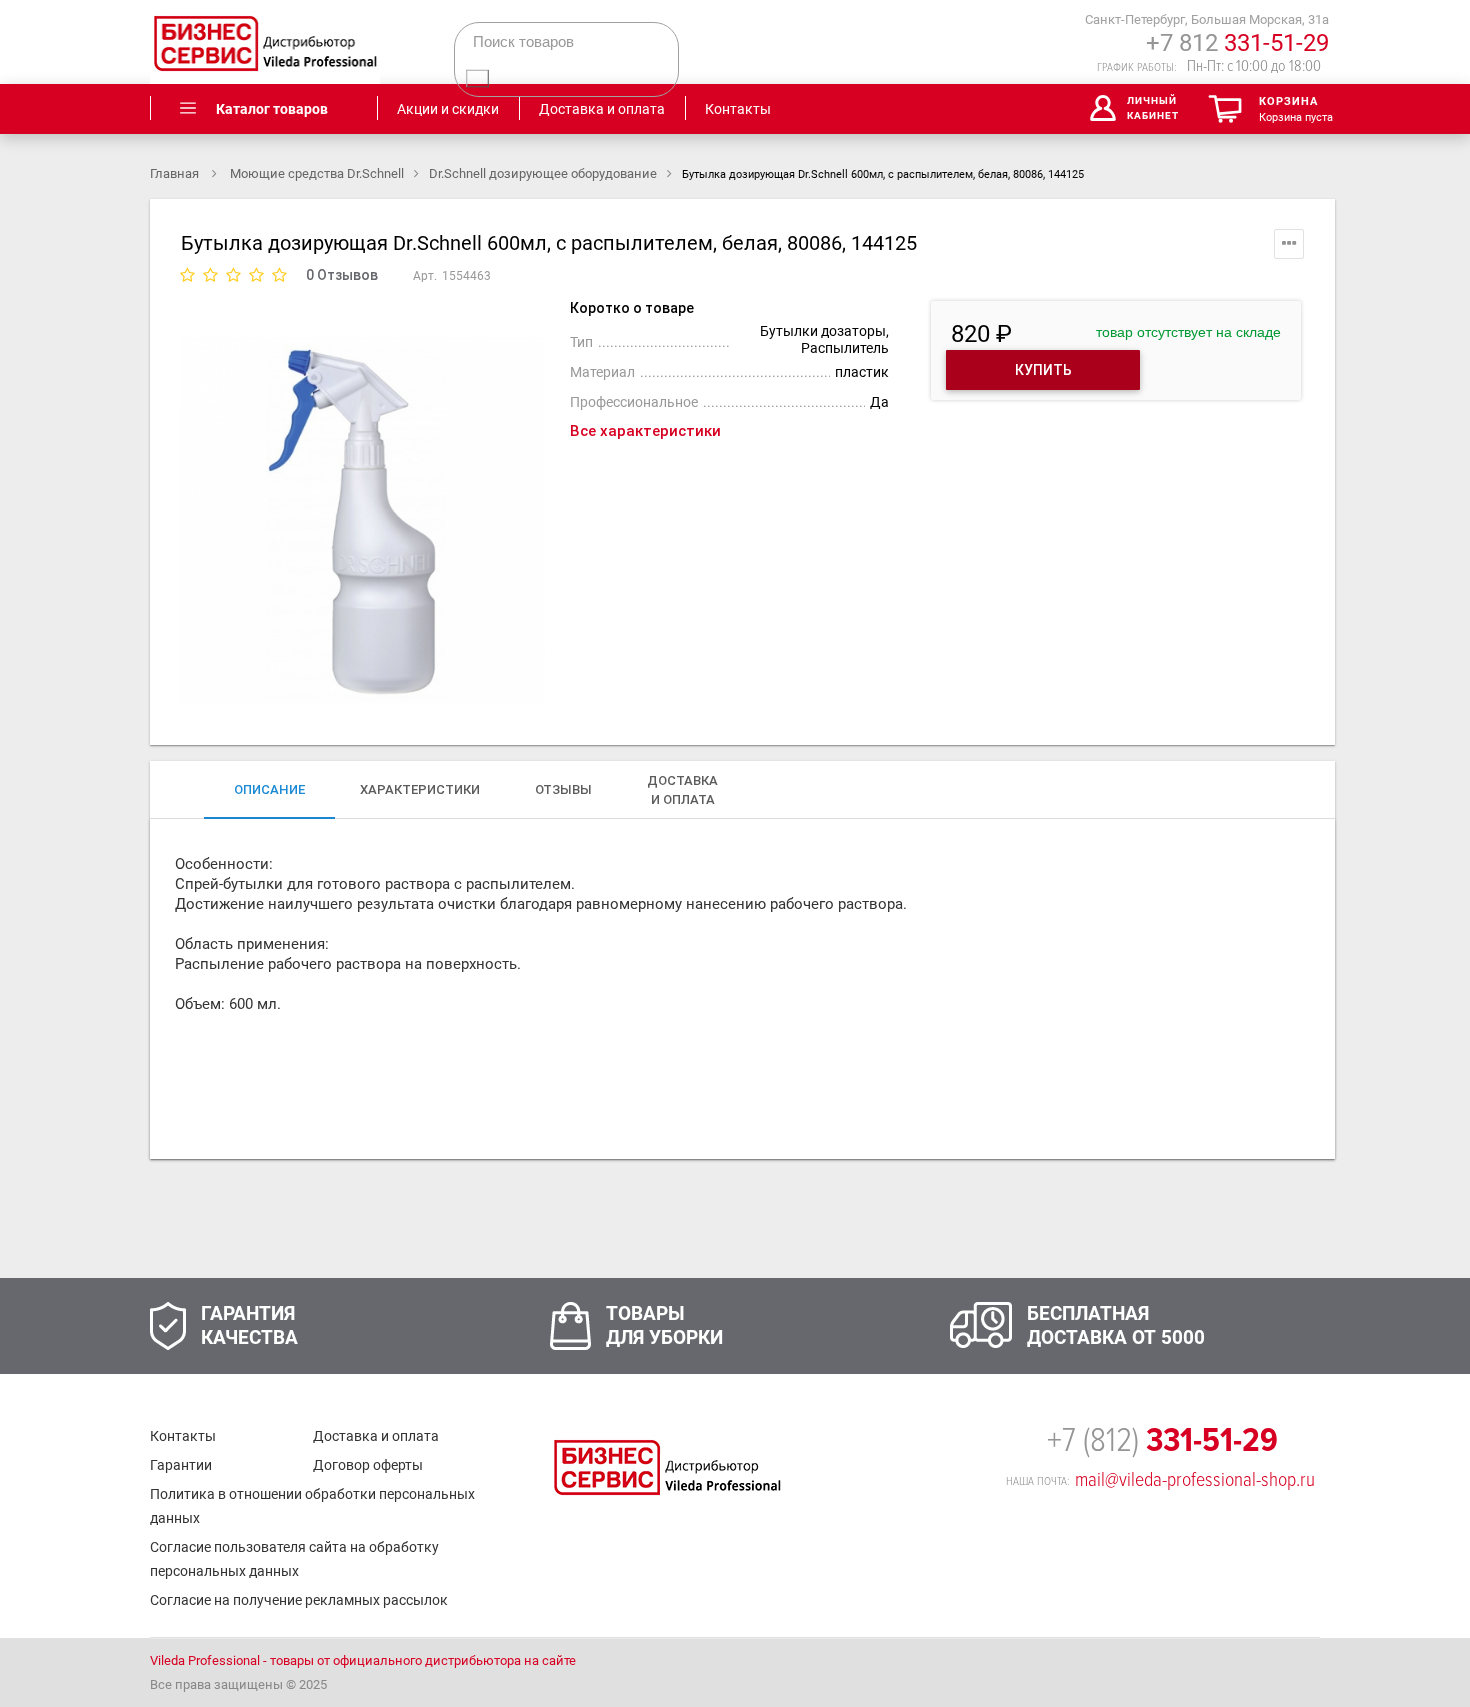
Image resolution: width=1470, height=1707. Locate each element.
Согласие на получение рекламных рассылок (299, 1600)
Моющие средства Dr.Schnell (317, 173)
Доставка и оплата (376, 1436)
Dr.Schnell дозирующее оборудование (543, 173)
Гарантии (181, 1465)
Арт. (425, 276)
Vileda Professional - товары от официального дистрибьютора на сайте (363, 1660)
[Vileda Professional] (265, 42)
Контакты (183, 1436)
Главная (176, 173)
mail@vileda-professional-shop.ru (1195, 1480)
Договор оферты (368, 1465)
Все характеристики (645, 431)
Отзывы (563, 789)
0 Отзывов (342, 275)
